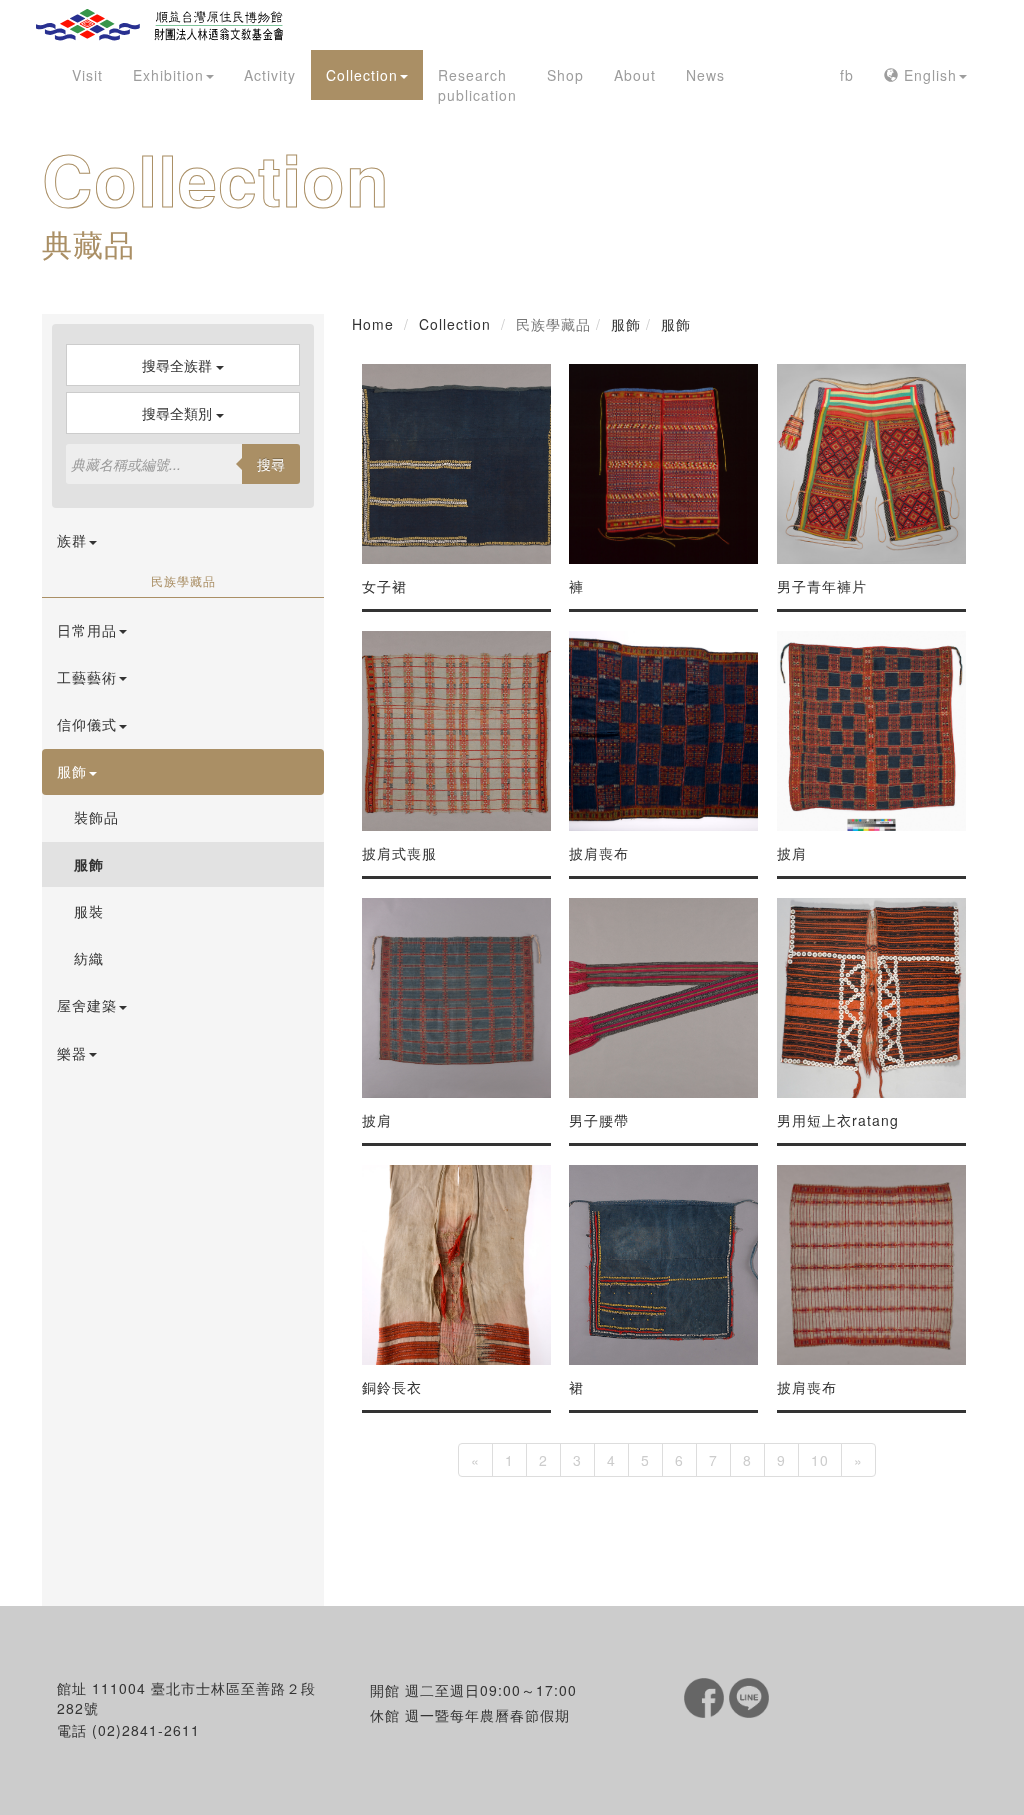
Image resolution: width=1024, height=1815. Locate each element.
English (928, 75)
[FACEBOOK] (706, 1696)
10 (820, 1460)
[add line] (749, 1696)
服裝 (89, 911)
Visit (87, 75)
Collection (362, 75)
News (705, 75)
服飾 (89, 864)
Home (373, 324)
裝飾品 (96, 817)
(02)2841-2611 (146, 1730)
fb (847, 75)
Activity (270, 75)
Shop (565, 75)
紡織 (89, 958)
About (635, 75)
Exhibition (168, 75)
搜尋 (271, 464)
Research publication (477, 85)
